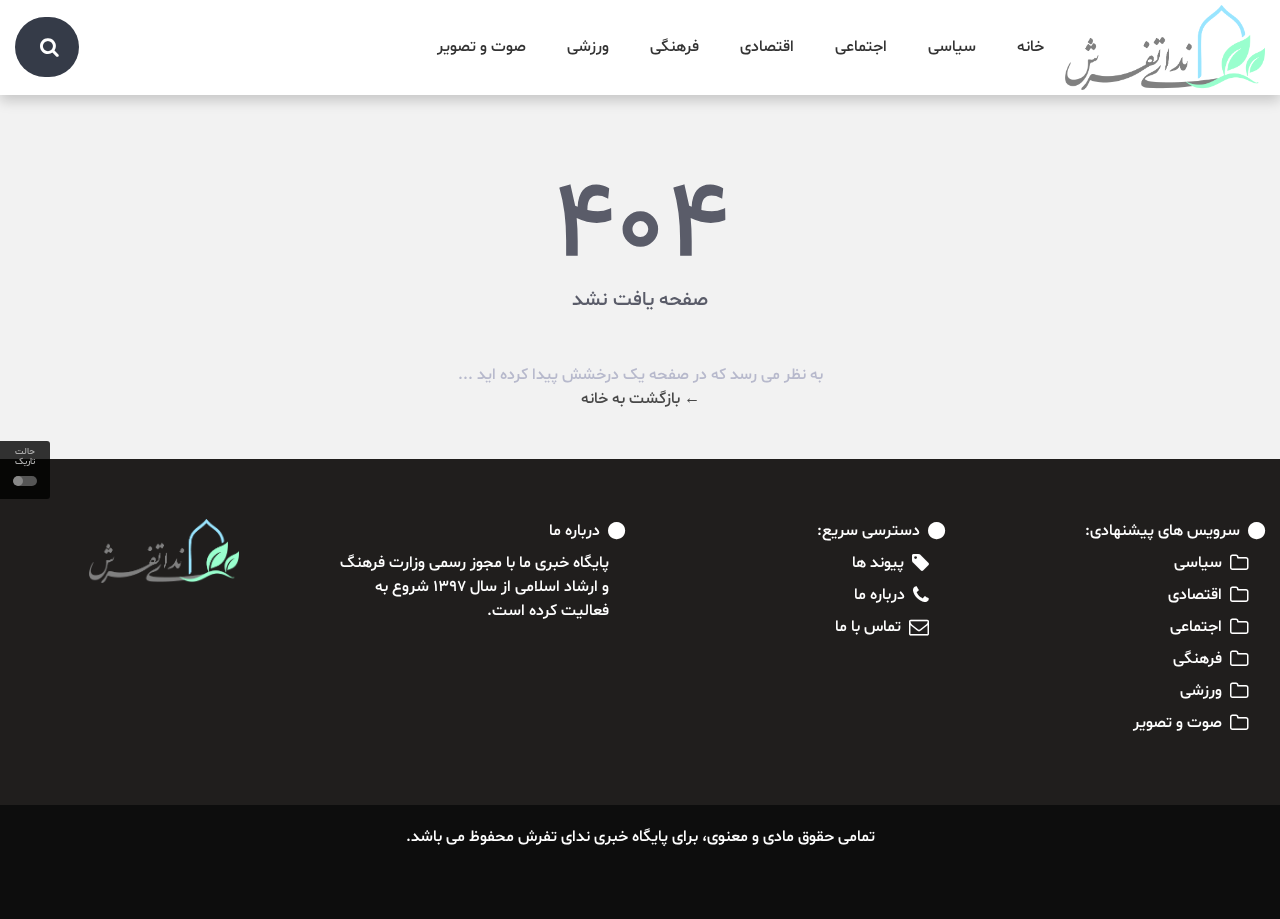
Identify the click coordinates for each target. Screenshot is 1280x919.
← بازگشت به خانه (640, 399)
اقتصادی (767, 47)
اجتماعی (861, 47)
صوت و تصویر (481, 47)
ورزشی (588, 47)
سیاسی (952, 47)
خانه (1030, 47)
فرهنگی (674, 47)
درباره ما (879, 595)
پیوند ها (878, 563)
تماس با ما (868, 627)
